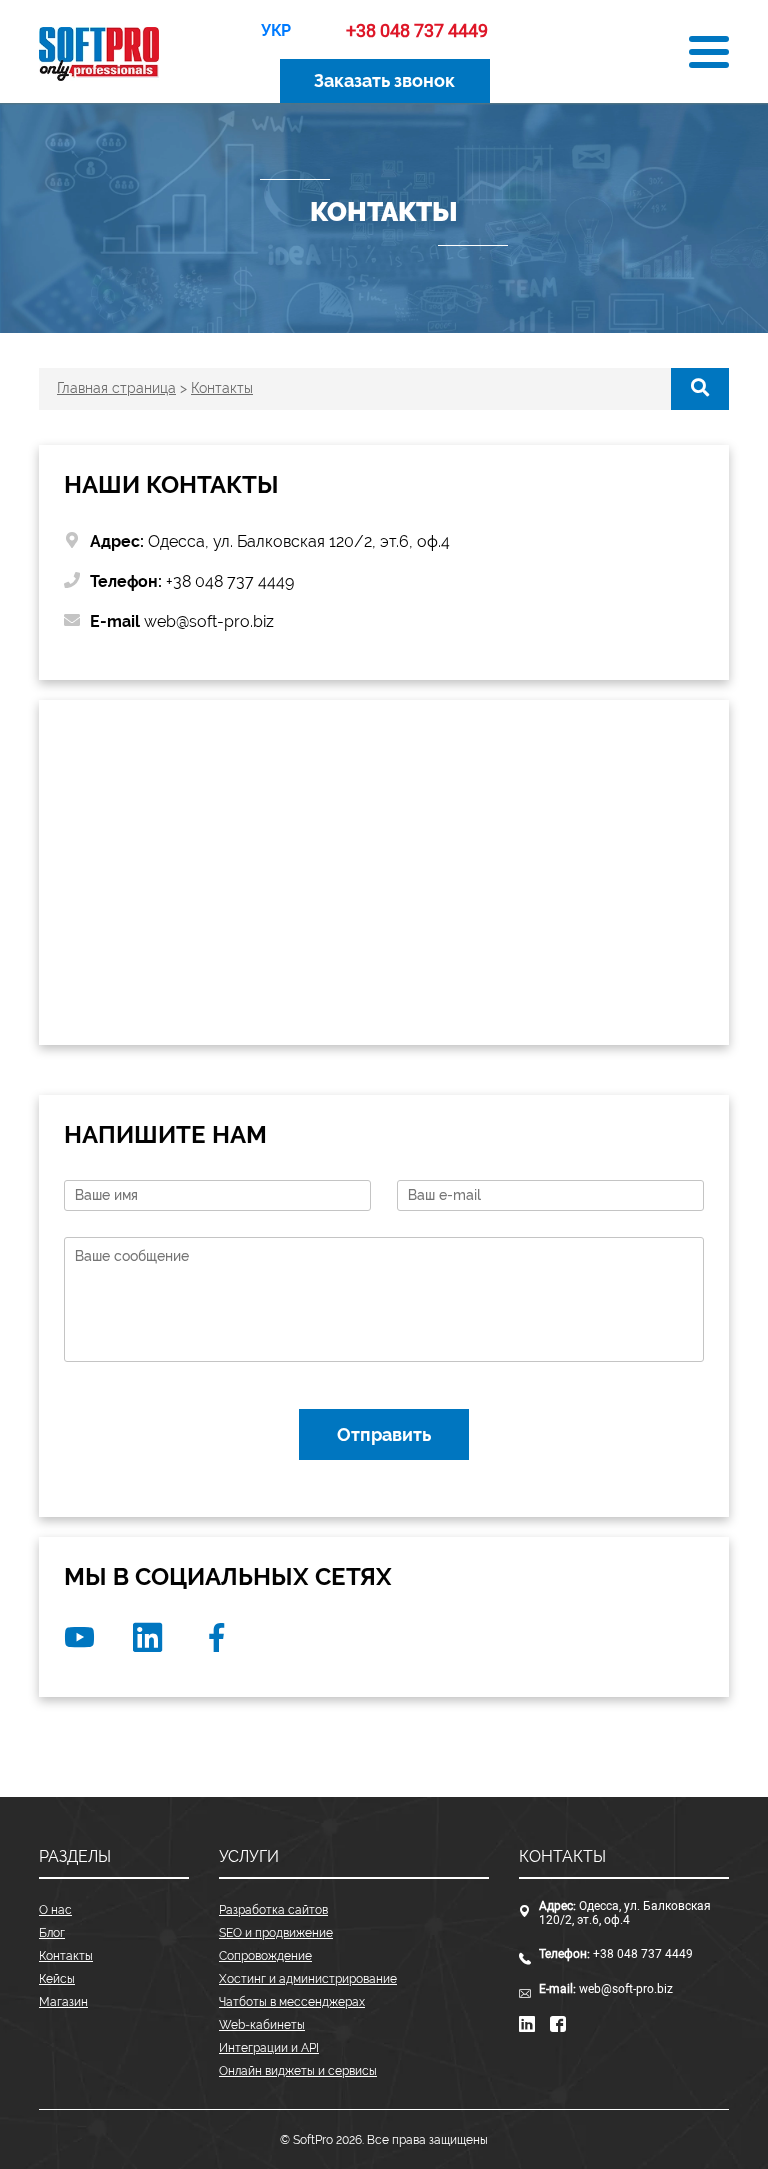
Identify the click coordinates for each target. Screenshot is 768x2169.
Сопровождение (265, 1956)
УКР (276, 30)
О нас (55, 1910)
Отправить (384, 1434)
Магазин (63, 2002)
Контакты (66, 1956)
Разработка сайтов (273, 1910)
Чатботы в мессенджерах (292, 2002)
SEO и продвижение (276, 1933)
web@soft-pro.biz (626, 1989)
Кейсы (57, 1979)
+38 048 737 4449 (643, 1954)
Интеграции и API (269, 2048)
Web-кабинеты (262, 2025)
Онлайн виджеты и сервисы (298, 2071)
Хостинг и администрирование (308, 1979)
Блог (52, 1933)
